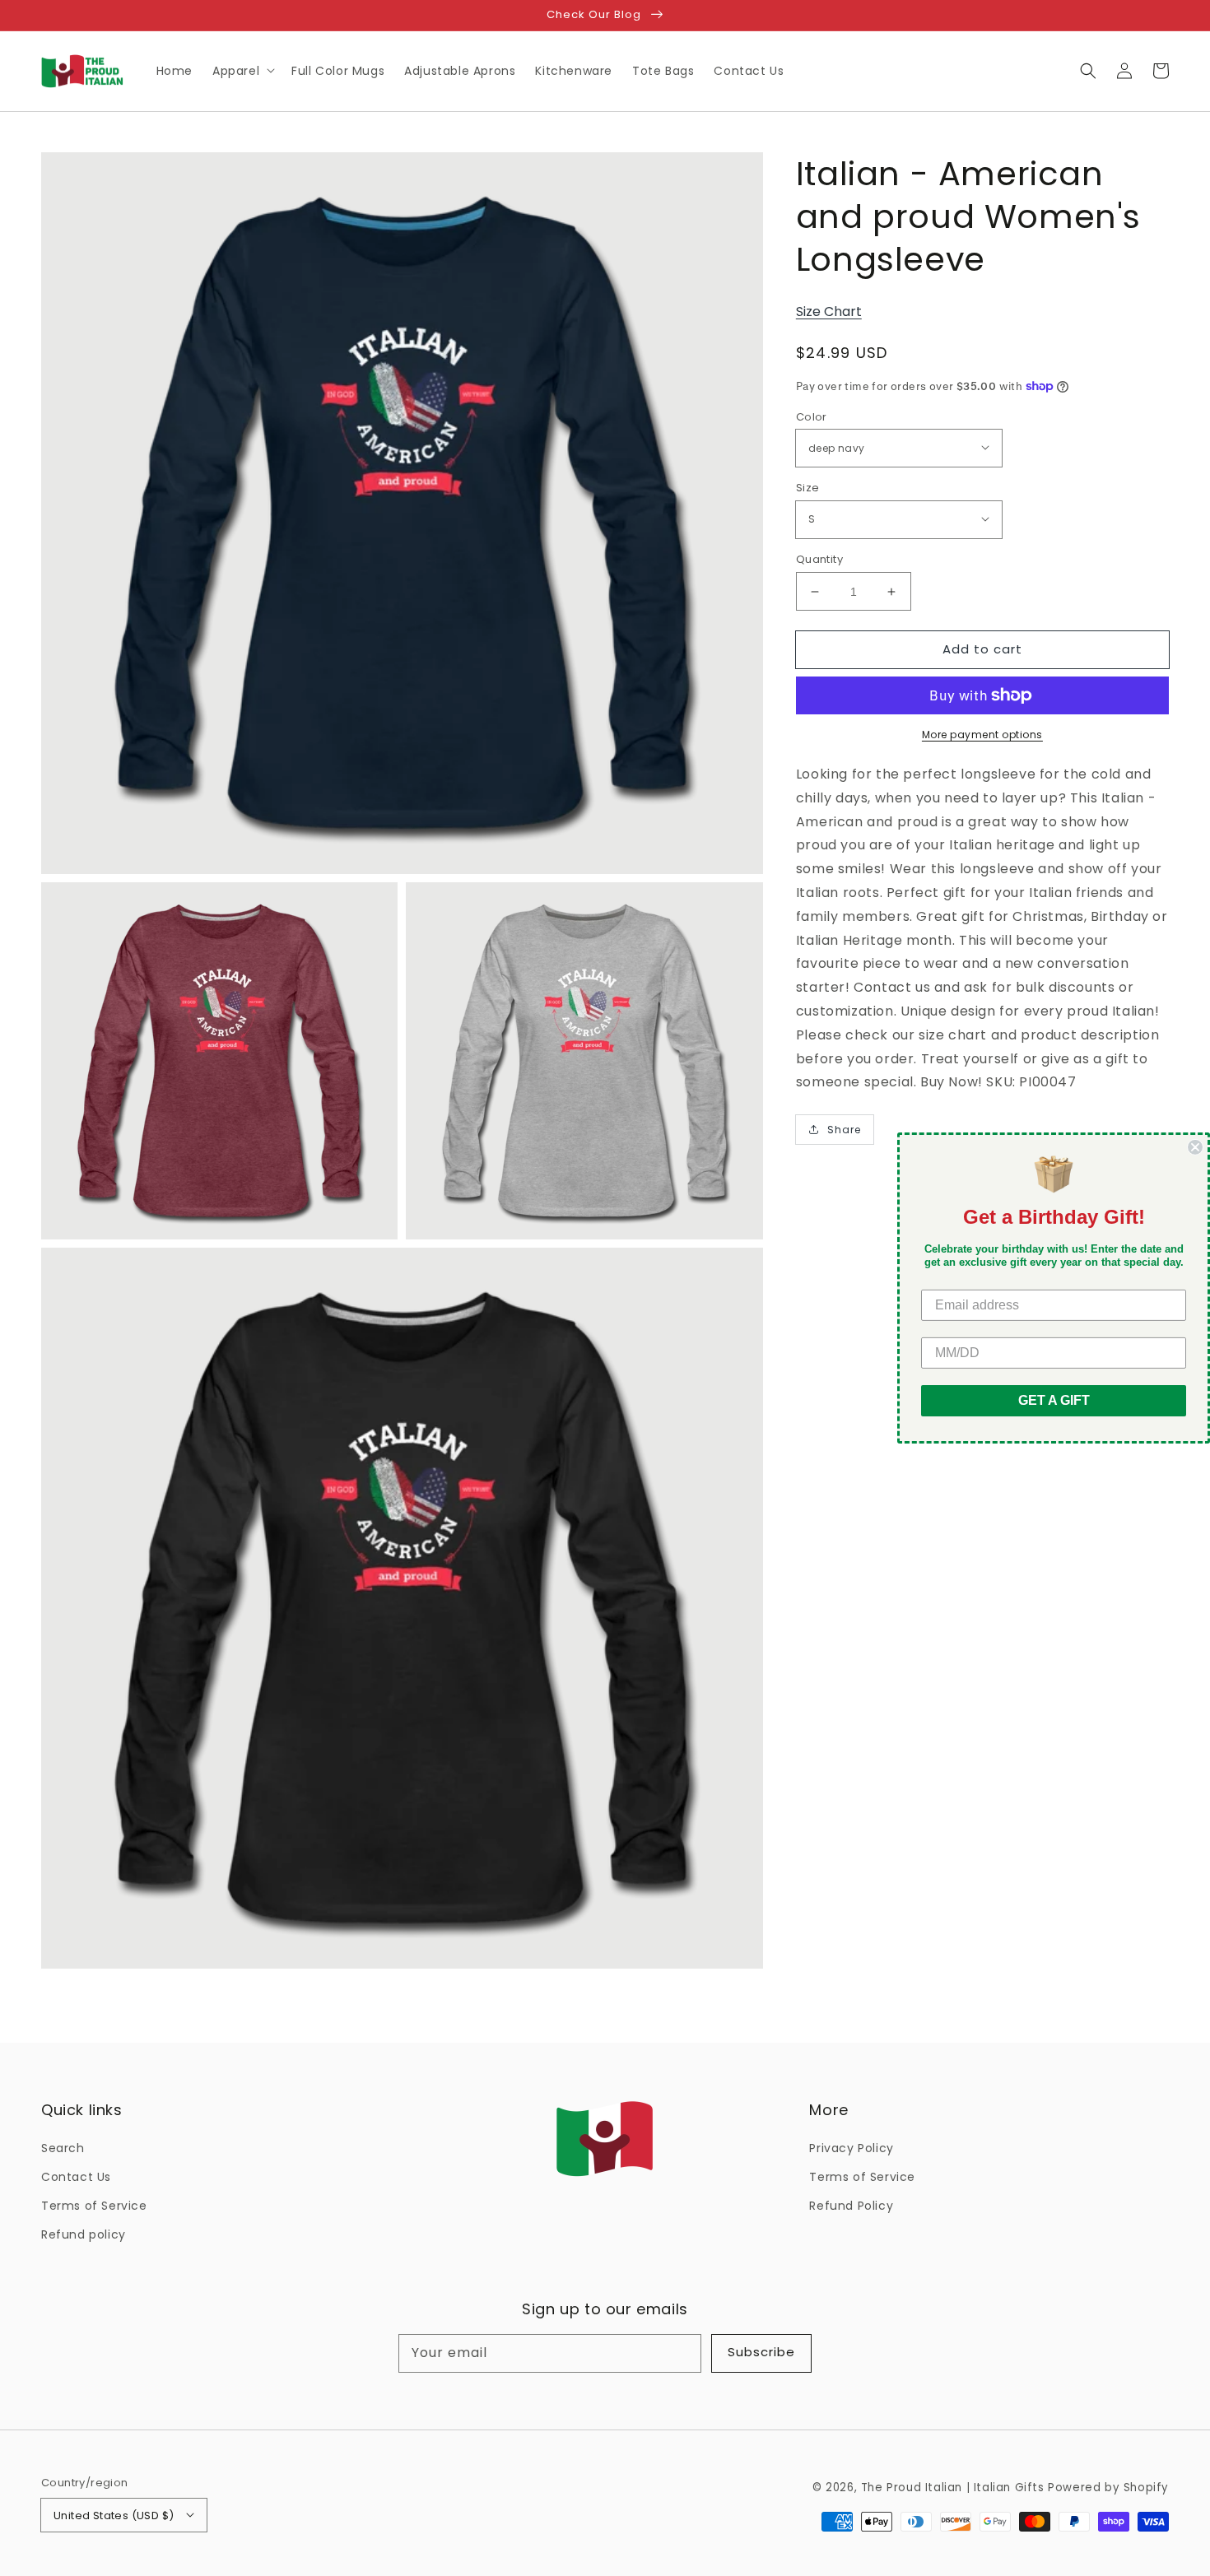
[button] (1088, 71)
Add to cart (982, 649)
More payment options (982, 735)
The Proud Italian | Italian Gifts (953, 2488)
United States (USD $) (114, 2516)
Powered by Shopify (1108, 2488)
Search (63, 2148)
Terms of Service (94, 2206)
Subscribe (761, 2352)
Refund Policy (851, 2206)
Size (808, 488)
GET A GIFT (1054, 1400)
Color (812, 417)
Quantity (819, 559)
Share (844, 1130)
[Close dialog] (1195, 1147)
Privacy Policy (851, 2148)
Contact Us (76, 2177)
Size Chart (829, 312)
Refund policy (84, 2234)
